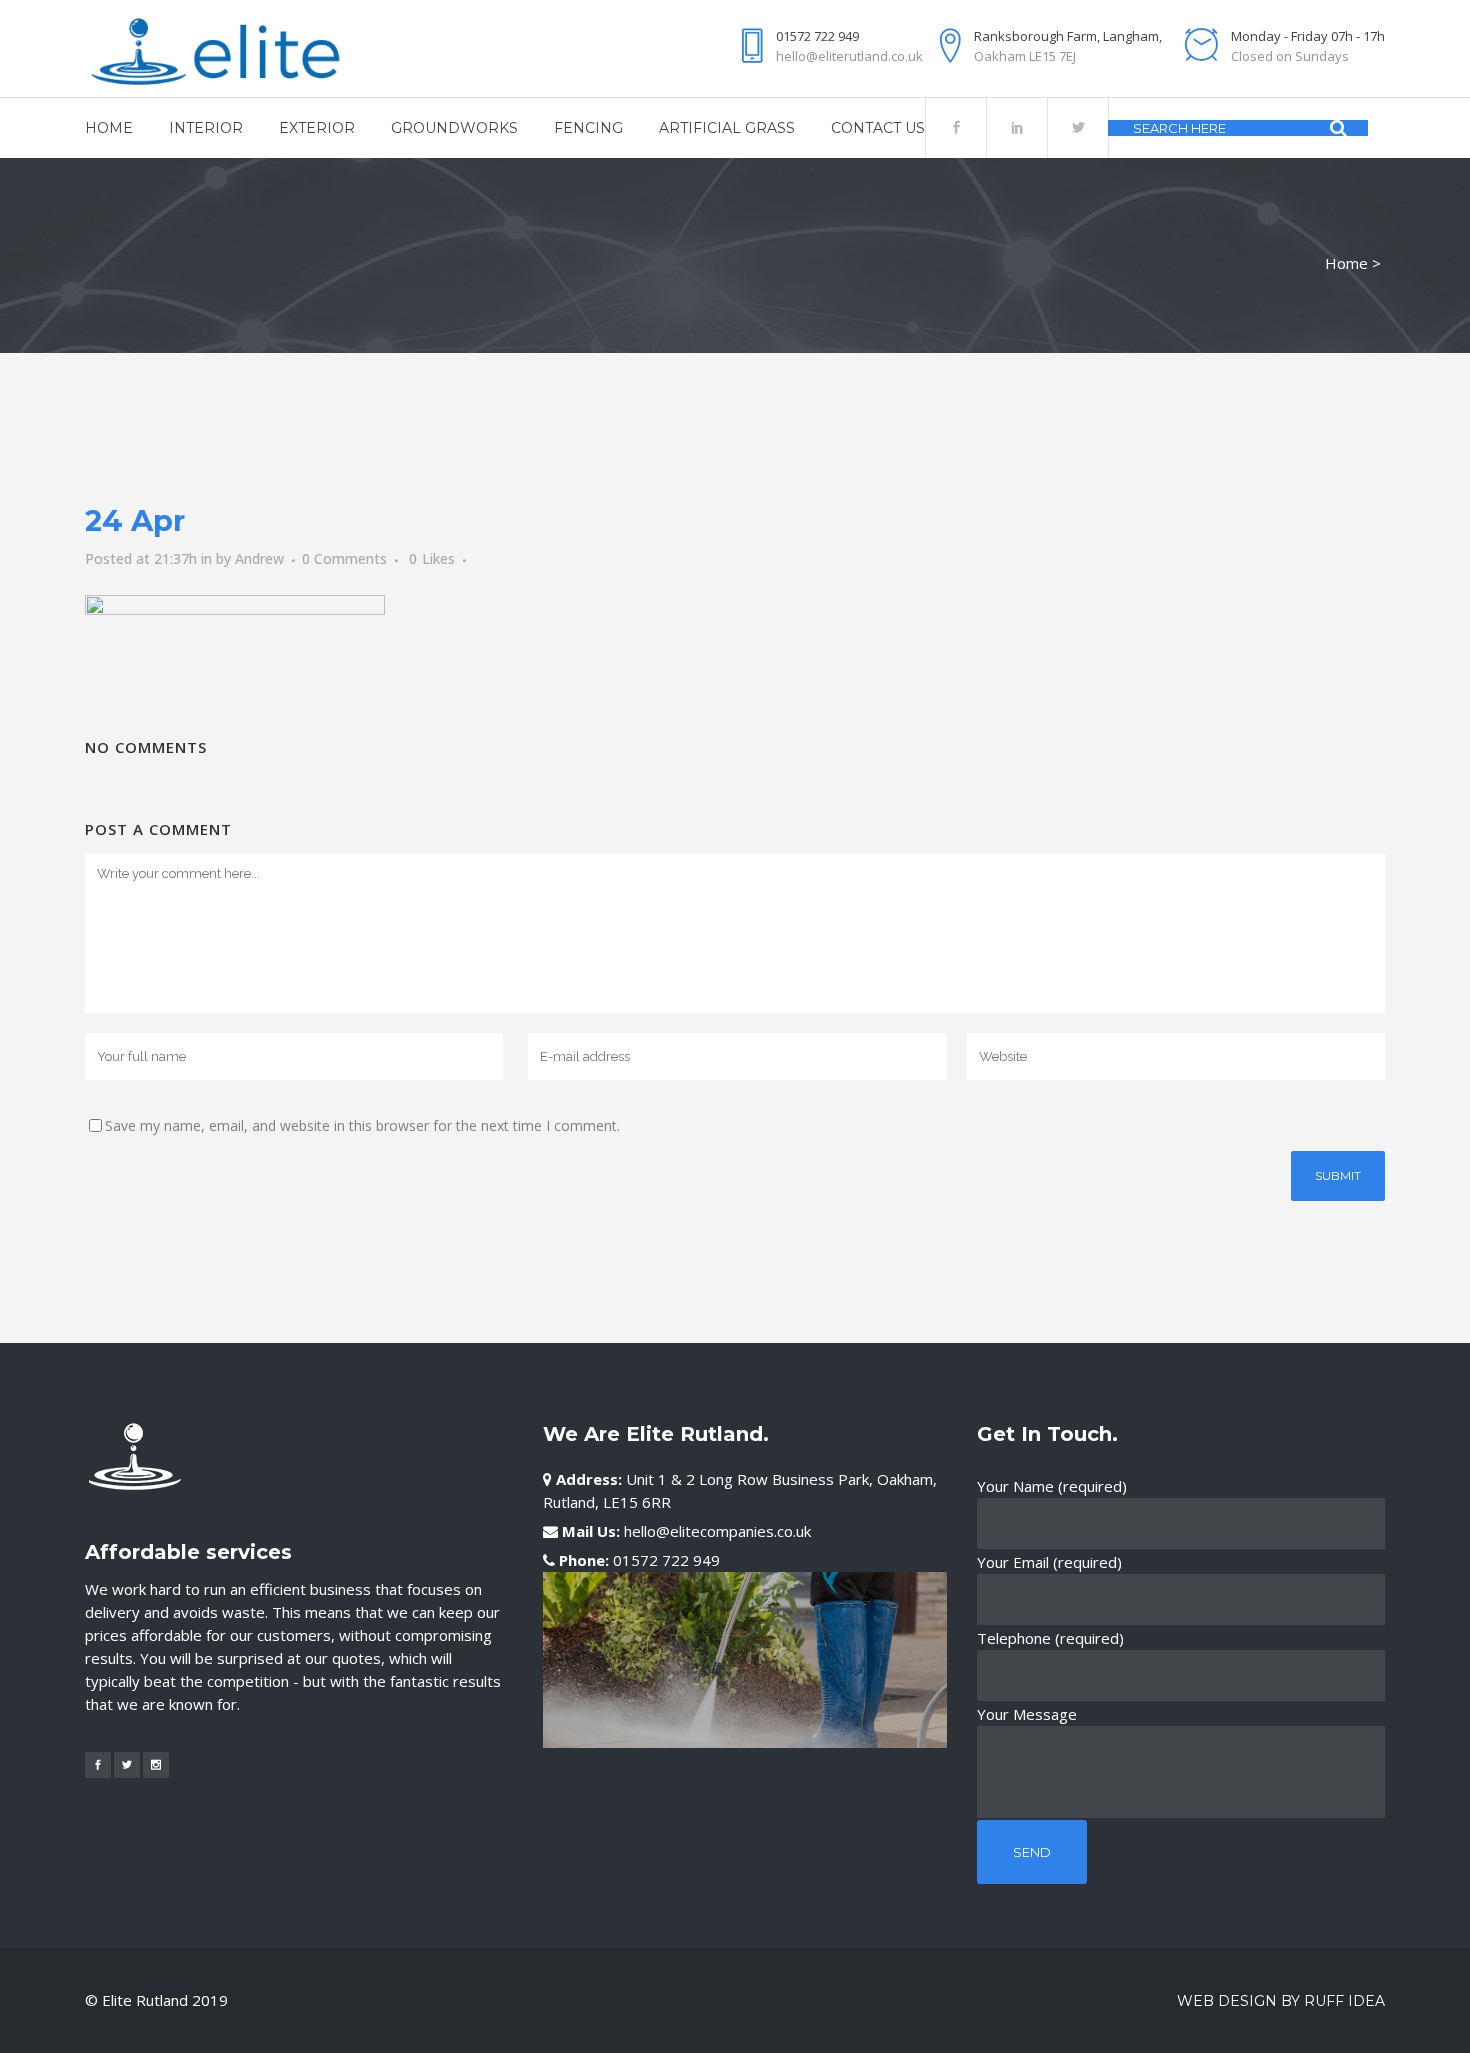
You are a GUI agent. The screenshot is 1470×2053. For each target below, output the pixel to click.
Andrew (259, 558)
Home (1346, 263)
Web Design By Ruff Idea (1281, 2001)
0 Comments (344, 558)
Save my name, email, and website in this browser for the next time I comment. (362, 1125)
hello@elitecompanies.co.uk (717, 1531)
